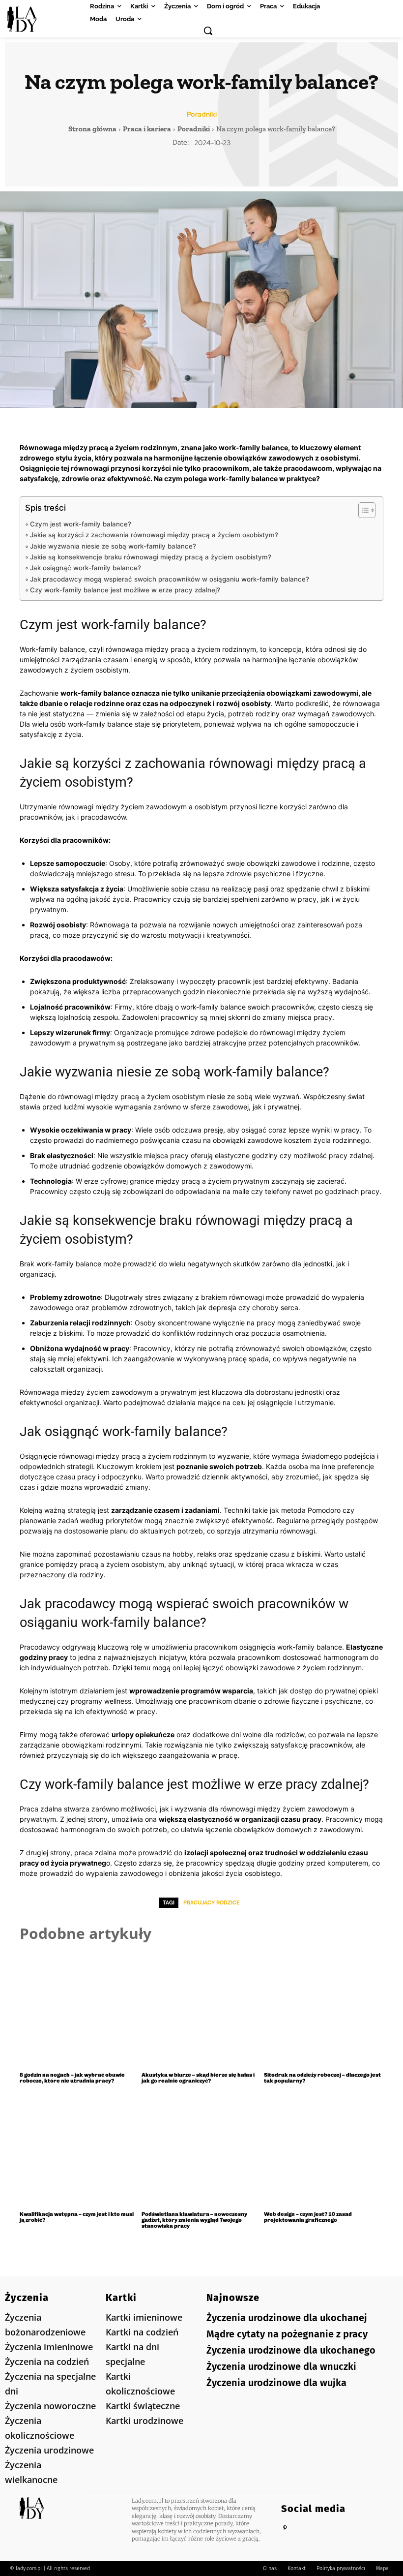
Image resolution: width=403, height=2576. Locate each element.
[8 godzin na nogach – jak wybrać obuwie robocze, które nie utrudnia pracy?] (79, 2009)
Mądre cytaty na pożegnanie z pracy (287, 2334)
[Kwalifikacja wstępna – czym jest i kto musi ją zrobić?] (79, 2149)
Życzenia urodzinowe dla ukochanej (287, 2318)
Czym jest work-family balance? (81, 524)
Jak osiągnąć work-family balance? (86, 568)
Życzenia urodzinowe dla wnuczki (281, 2366)
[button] (208, 31)
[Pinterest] (285, 2528)
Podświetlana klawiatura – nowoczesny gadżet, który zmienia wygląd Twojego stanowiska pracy (194, 2220)
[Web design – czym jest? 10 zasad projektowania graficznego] (324, 2149)
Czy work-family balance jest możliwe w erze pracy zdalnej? (125, 590)
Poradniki (202, 114)
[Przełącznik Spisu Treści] (362, 510)
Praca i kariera (147, 129)
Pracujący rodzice (212, 1903)
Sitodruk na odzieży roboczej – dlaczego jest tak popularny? (322, 2078)
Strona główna (92, 129)
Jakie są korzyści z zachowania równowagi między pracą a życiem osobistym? (154, 535)
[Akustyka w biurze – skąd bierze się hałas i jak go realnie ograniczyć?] (201, 2009)
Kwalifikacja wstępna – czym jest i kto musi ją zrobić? (77, 2217)
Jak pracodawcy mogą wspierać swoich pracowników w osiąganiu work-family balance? (170, 579)
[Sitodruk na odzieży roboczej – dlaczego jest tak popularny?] (324, 2009)
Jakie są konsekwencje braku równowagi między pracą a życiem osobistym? (151, 557)
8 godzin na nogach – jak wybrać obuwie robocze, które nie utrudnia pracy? (72, 2078)
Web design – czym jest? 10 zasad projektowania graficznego (308, 2217)
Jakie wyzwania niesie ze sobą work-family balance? (113, 546)
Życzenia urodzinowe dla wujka (276, 2383)
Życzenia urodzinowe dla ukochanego (291, 2350)
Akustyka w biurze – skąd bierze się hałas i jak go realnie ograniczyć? (198, 2078)
